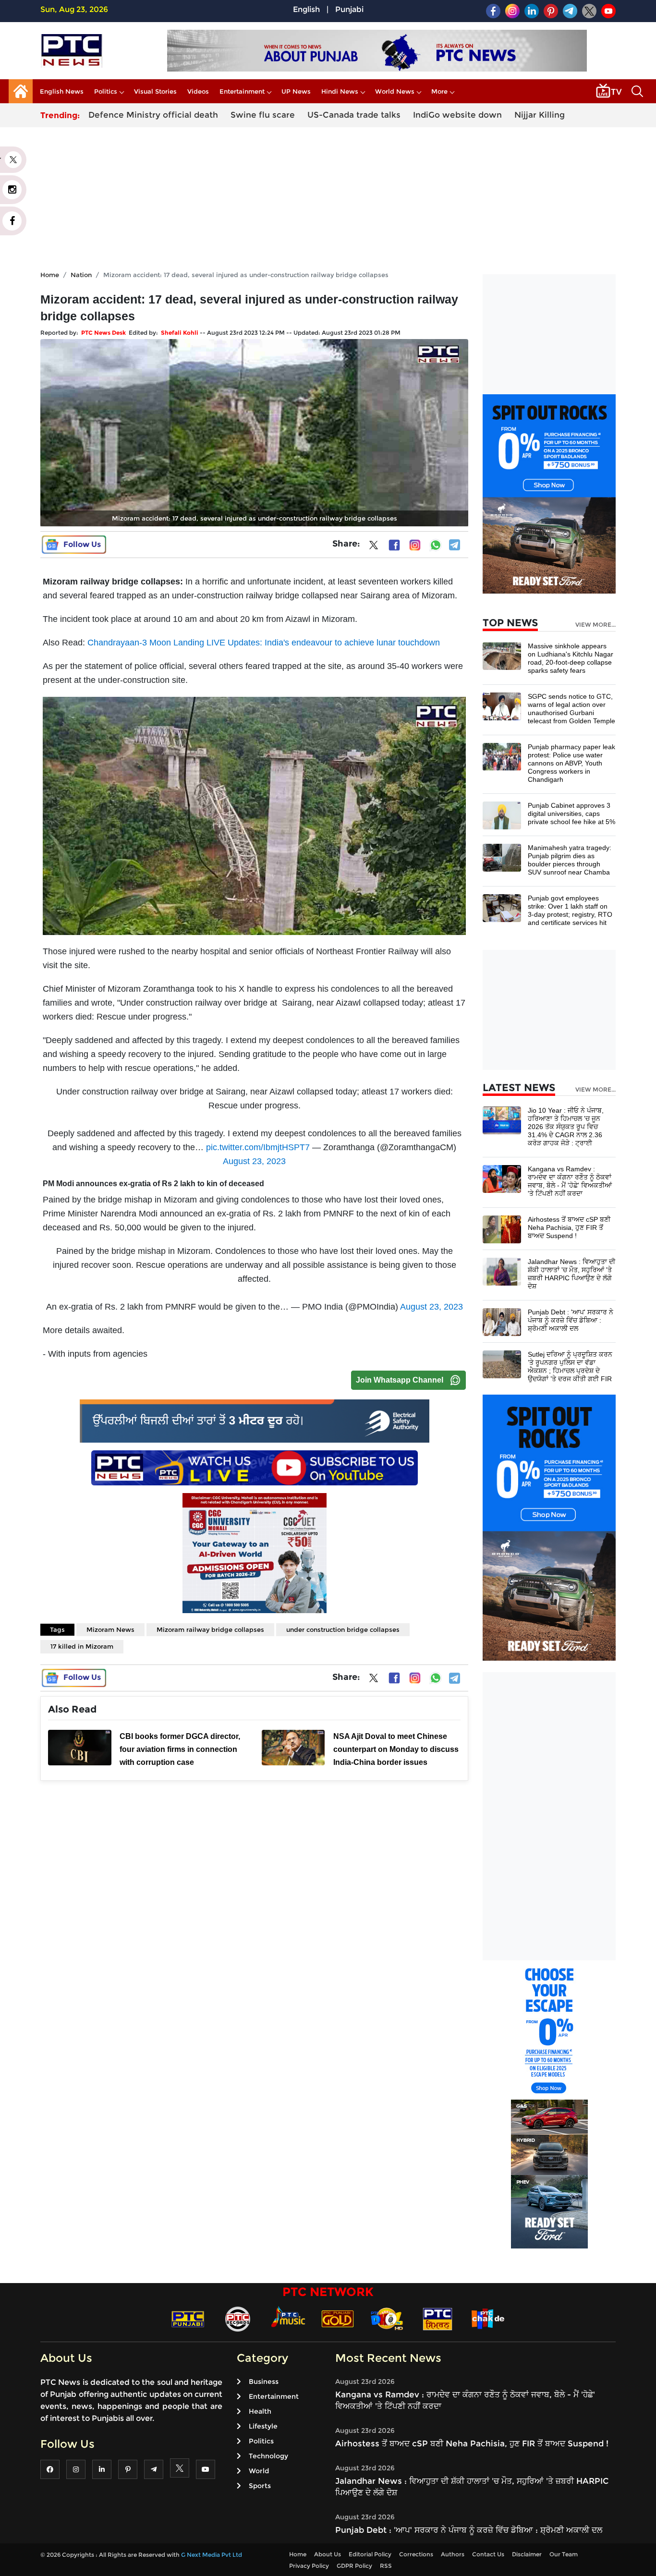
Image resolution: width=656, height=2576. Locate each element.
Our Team (564, 2554)
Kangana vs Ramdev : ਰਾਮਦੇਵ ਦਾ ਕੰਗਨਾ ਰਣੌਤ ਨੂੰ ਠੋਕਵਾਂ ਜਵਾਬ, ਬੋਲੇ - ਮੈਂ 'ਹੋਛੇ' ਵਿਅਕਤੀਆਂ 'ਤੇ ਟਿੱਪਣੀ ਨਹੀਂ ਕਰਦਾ (570, 1181)
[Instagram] (415, 545)
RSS (386, 2566)
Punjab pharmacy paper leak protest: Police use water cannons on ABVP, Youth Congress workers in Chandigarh (571, 763)
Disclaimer (527, 2554)
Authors (453, 2554)
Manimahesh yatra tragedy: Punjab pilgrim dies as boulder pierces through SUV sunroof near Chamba (570, 860)
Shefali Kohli (180, 333)
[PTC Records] (238, 2318)
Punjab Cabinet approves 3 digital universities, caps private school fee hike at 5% (571, 814)
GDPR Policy (354, 2566)
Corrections (416, 2554)
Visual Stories (155, 91)
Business (264, 2382)
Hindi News (340, 91)
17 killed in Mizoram (82, 1646)
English (306, 9)
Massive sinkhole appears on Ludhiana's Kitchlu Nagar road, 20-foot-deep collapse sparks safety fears (571, 658)
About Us (328, 2554)
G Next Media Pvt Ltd (212, 2555)
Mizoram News (110, 1629)
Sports (260, 2486)
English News (62, 91)
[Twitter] (374, 547)
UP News (296, 91)
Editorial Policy (370, 2554)
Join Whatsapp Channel (400, 1380)
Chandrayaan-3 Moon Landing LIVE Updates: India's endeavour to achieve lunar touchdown (264, 643)
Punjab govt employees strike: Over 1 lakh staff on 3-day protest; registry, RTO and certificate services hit (570, 910)
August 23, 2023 (254, 1161)
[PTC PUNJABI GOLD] (338, 2318)
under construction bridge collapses (343, 1629)
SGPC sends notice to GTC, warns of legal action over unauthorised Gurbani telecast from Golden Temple (571, 709)
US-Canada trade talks (354, 115)
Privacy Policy (309, 2566)
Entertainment (242, 91)
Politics (106, 91)
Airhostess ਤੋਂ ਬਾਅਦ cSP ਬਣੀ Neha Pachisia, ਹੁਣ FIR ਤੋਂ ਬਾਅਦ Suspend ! (569, 1227)
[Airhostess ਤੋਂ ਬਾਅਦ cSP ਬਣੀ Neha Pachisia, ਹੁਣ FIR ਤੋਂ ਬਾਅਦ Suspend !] (502, 1229)
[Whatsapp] (436, 545)
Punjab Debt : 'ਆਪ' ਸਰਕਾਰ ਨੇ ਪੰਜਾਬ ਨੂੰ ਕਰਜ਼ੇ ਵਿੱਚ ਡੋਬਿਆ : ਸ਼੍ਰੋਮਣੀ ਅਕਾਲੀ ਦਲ (571, 1320)
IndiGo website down (457, 115)
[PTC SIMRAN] (437, 2318)
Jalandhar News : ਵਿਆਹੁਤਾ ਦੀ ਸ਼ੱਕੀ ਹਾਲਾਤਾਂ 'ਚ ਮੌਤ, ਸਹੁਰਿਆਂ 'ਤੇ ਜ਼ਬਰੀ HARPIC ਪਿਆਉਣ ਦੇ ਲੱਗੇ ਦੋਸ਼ (571, 1274)
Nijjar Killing (540, 115)
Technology (268, 2456)
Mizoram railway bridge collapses (210, 1629)
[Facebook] (394, 545)
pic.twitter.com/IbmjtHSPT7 (258, 1147)
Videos (198, 91)
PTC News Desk (103, 333)
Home (50, 275)
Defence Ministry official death (153, 115)
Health (260, 2411)
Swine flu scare (263, 115)
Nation (81, 275)
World (259, 2471)
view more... (595, 625)
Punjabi (349, 9)
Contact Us (488, 2554)
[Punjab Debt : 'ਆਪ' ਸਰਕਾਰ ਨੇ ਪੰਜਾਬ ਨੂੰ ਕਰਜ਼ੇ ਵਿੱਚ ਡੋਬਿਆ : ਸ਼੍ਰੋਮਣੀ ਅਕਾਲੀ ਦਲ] (502, 1321)
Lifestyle (263, 2426)
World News (395, 91)
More (439, 91)
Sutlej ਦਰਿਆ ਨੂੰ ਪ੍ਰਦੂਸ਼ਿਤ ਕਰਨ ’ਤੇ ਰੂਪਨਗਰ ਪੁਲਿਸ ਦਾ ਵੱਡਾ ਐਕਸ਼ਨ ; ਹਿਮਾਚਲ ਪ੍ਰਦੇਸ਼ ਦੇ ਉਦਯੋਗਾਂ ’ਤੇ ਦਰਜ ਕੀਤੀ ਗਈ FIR (570, 1367)
